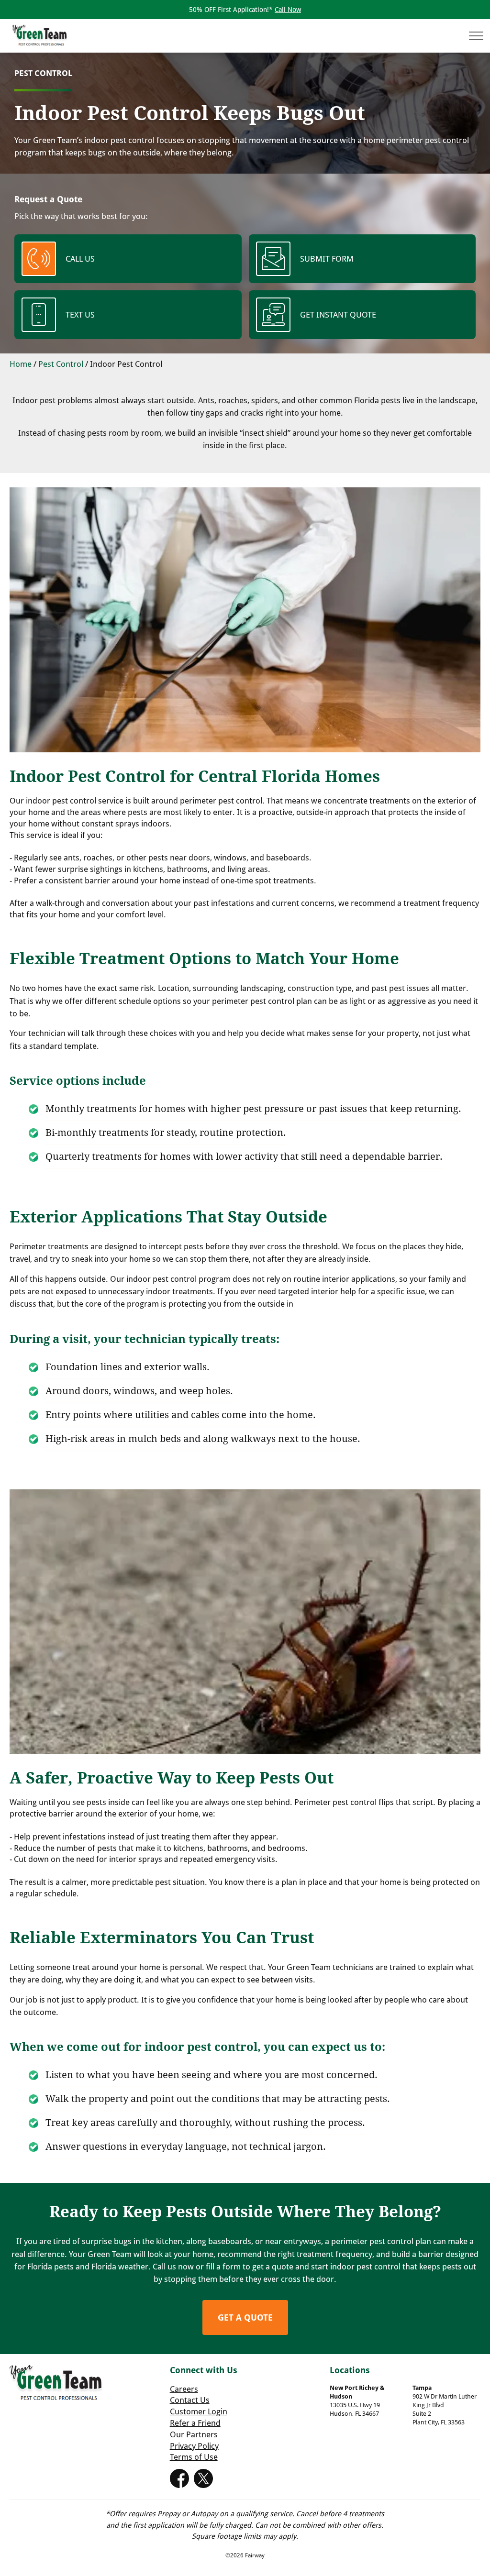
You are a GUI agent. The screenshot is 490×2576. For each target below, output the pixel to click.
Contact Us (190, 2400)
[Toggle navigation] (473, 36)
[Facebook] (179, 2476)
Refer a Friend (195, 2423)
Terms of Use (194, 2457)
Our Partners (194, 2434)
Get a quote (245, 2317)
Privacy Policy (194, 2446)
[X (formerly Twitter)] (203, 2476)
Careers (184, 2389)
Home (21, 364)
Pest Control (61, 364)
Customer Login (199, 2411)
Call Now (288, 9)
